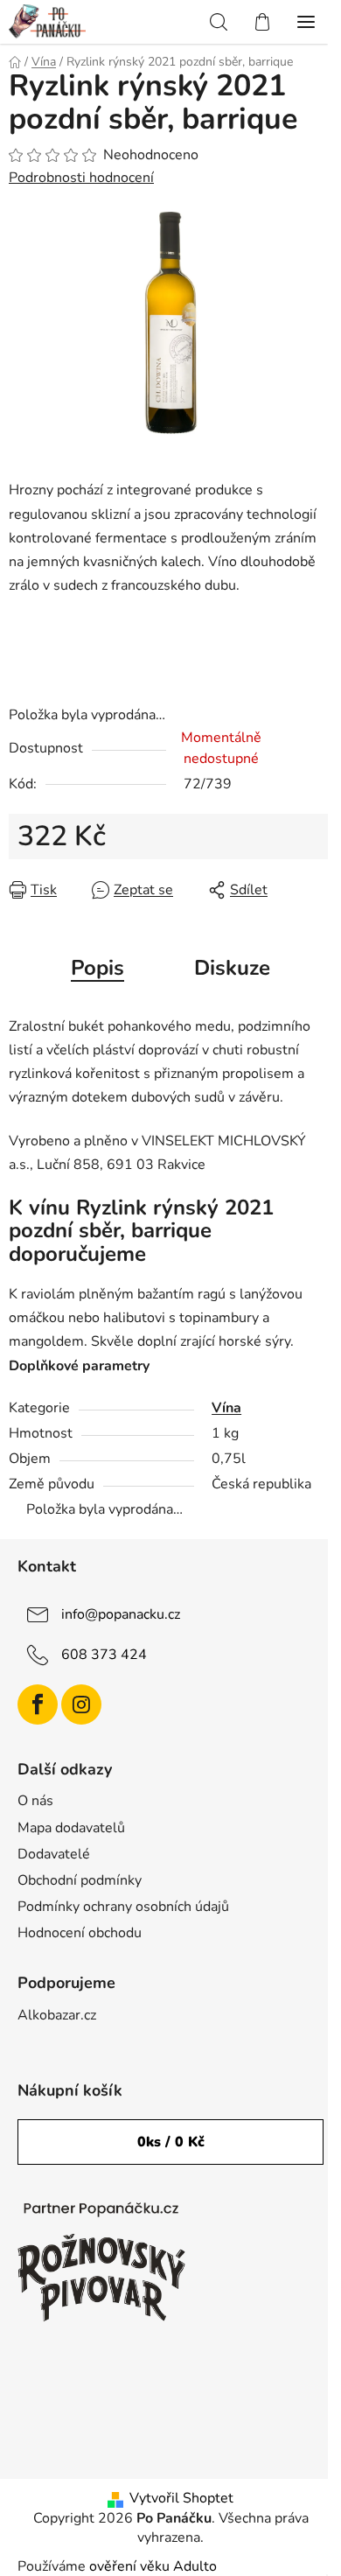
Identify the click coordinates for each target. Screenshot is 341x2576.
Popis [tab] (97, 968)
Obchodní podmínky (80, 1880)
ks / (171, 2142)
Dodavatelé (54, 1854)
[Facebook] (38, 1704)
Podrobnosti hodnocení (81, 178)
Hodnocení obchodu (80, 1933)
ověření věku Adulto (153, 2566)
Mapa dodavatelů (71, 1828)
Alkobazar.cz (57, 2015)
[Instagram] (81, 1704)
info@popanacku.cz (121, 1613)
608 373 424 (104, 1654)
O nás (35, 1801)
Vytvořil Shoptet (181, 2498)
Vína (226, 1408)
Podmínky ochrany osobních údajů (123, 1907)
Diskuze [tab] (232, 968)
